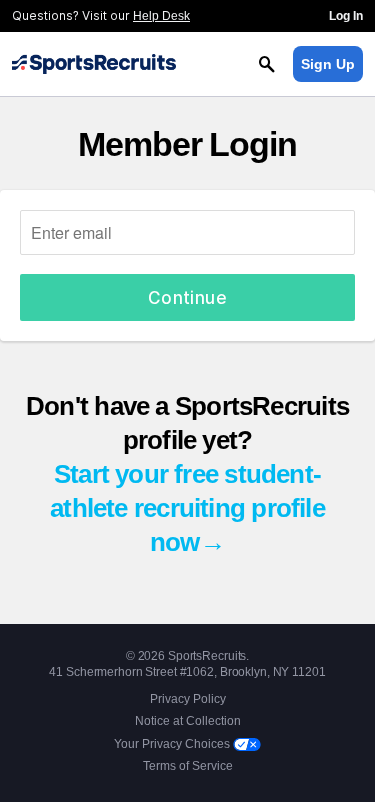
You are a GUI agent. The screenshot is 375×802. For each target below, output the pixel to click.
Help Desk (161, 16)
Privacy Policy (188, 699)
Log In (346, 16)
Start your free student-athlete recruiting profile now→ (187, 508)
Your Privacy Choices (173, 744)
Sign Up (328, 64)
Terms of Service (188, 766)
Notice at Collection (188, 721)
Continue (187, 298)
